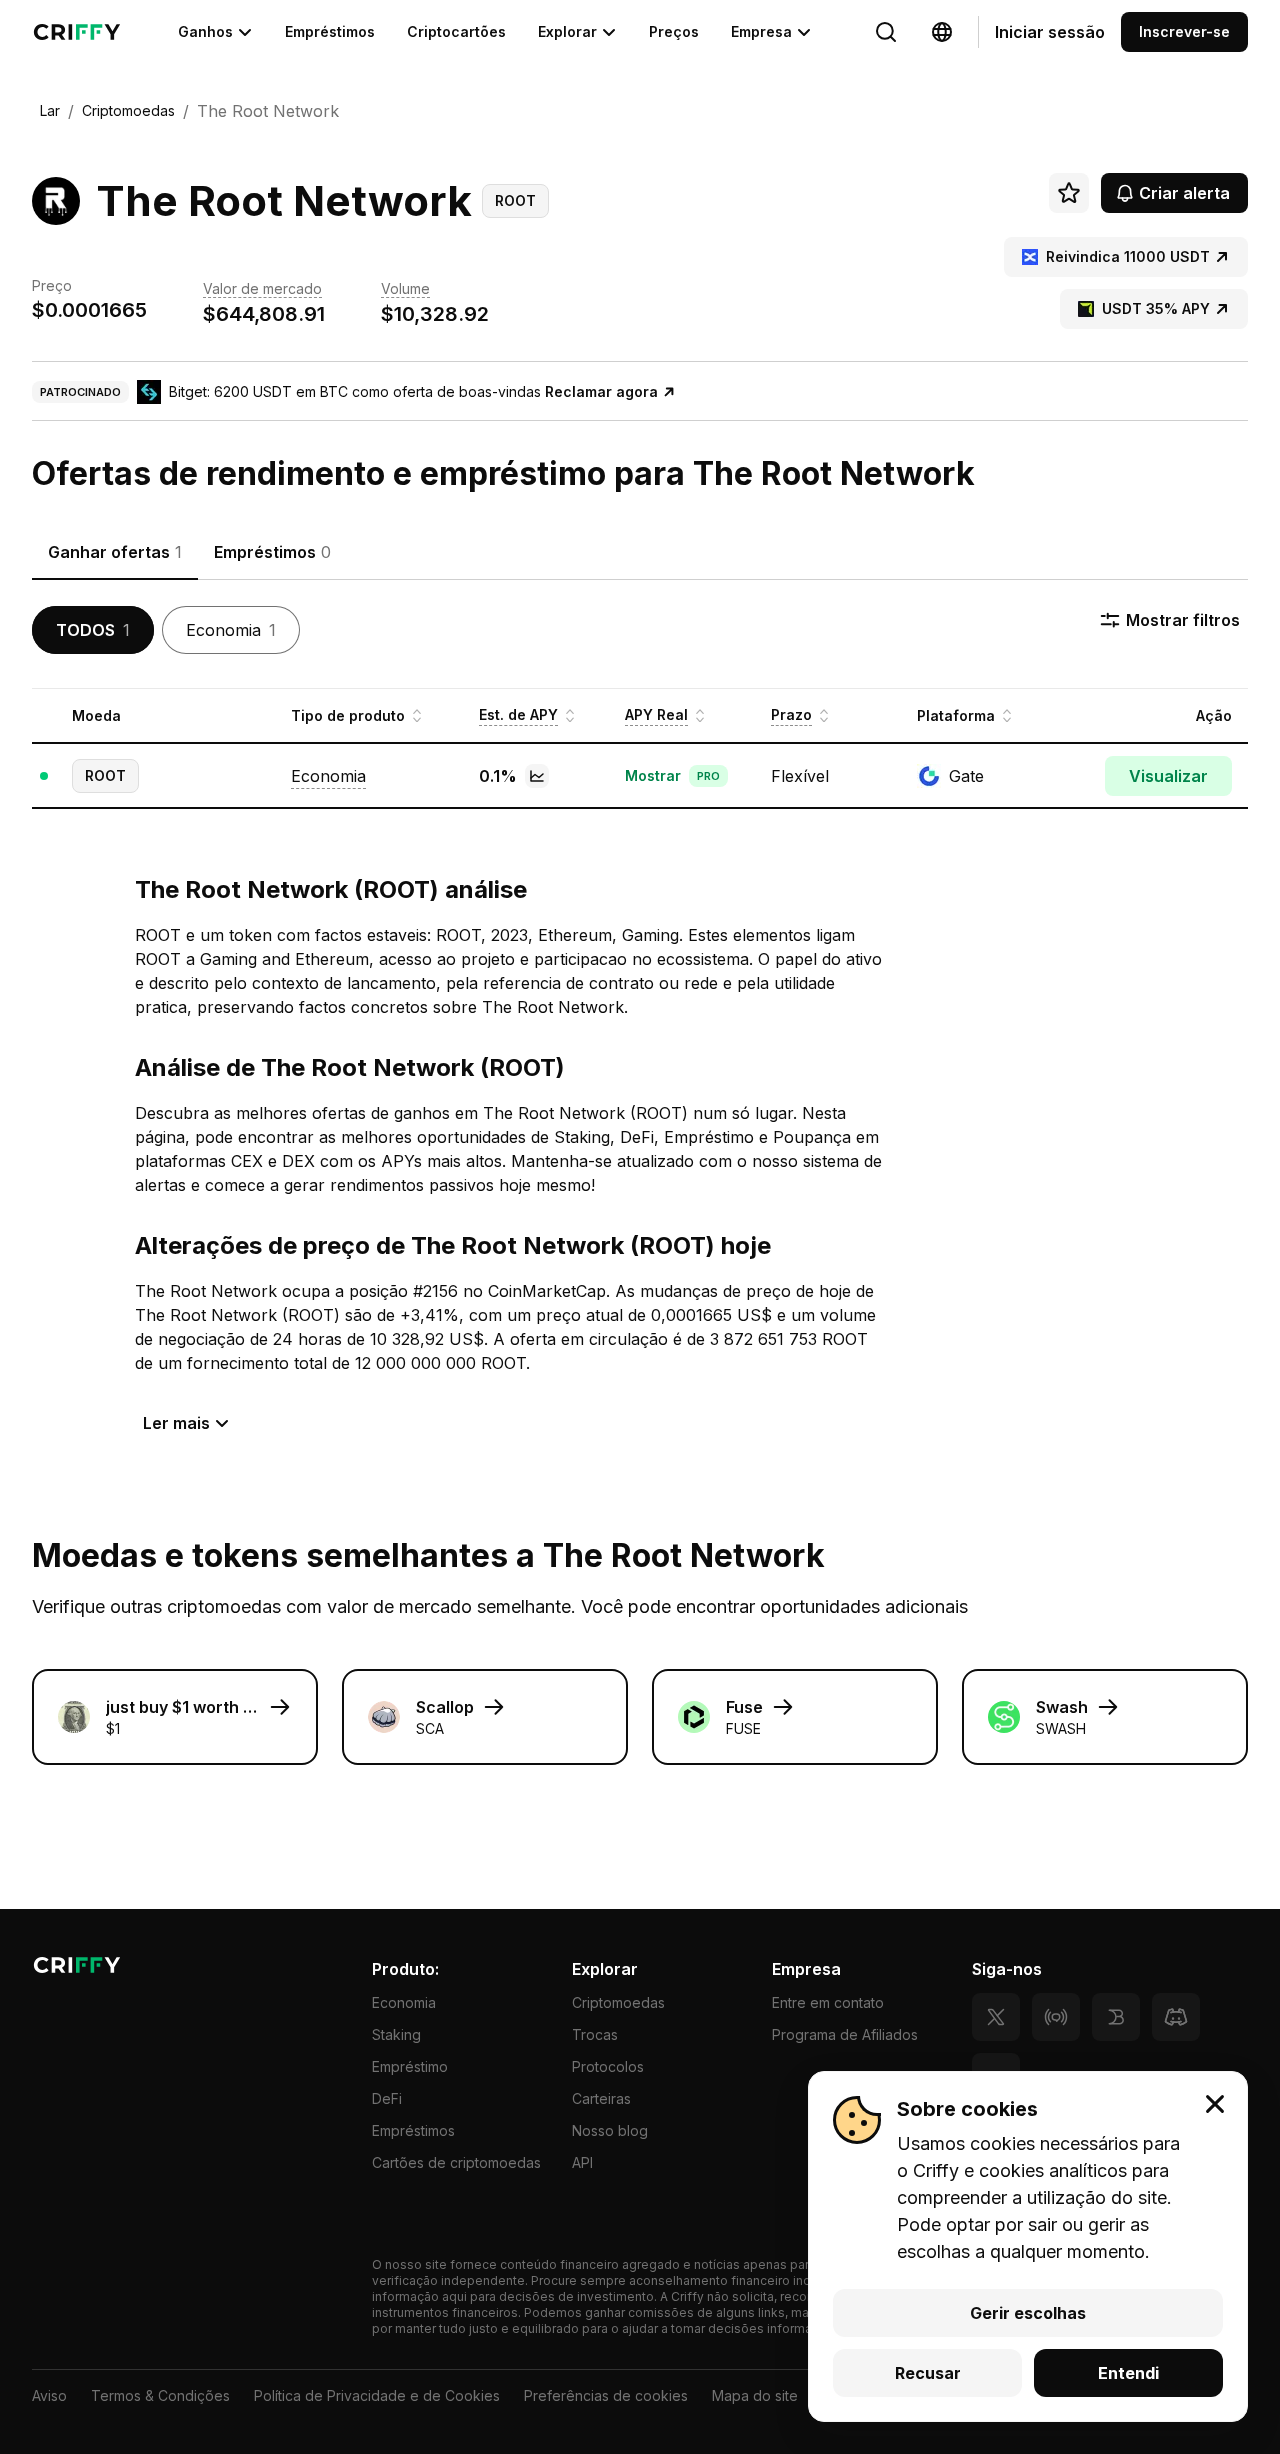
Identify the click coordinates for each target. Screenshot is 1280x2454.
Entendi (1128, 2373)
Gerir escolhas (1028, 2313)
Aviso (49, 2395)
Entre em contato (828, 2002)
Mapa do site (755, 2395)
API (582, 2162)
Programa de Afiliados (845, 2034)
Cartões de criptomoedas (456, 2162)
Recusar (928, 2373)
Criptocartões (456, 31)
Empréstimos (330, 31)
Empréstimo (410, 2066)
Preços (674, 31)
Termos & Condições (160, 2395)
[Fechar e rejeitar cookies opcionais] (1215, 2104)
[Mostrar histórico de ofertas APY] (537, 776)
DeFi (387, 2098)
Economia (404, 2002)
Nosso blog (610, 2130)
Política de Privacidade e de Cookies (377, 2395)
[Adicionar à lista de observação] (1069, 193)
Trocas (595, 2034)
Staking (396, 2034)
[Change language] (886, 32)
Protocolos (608, 2066)
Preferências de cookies (606, 2395)
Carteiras (601, 2098)
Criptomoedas (618, 2002)
